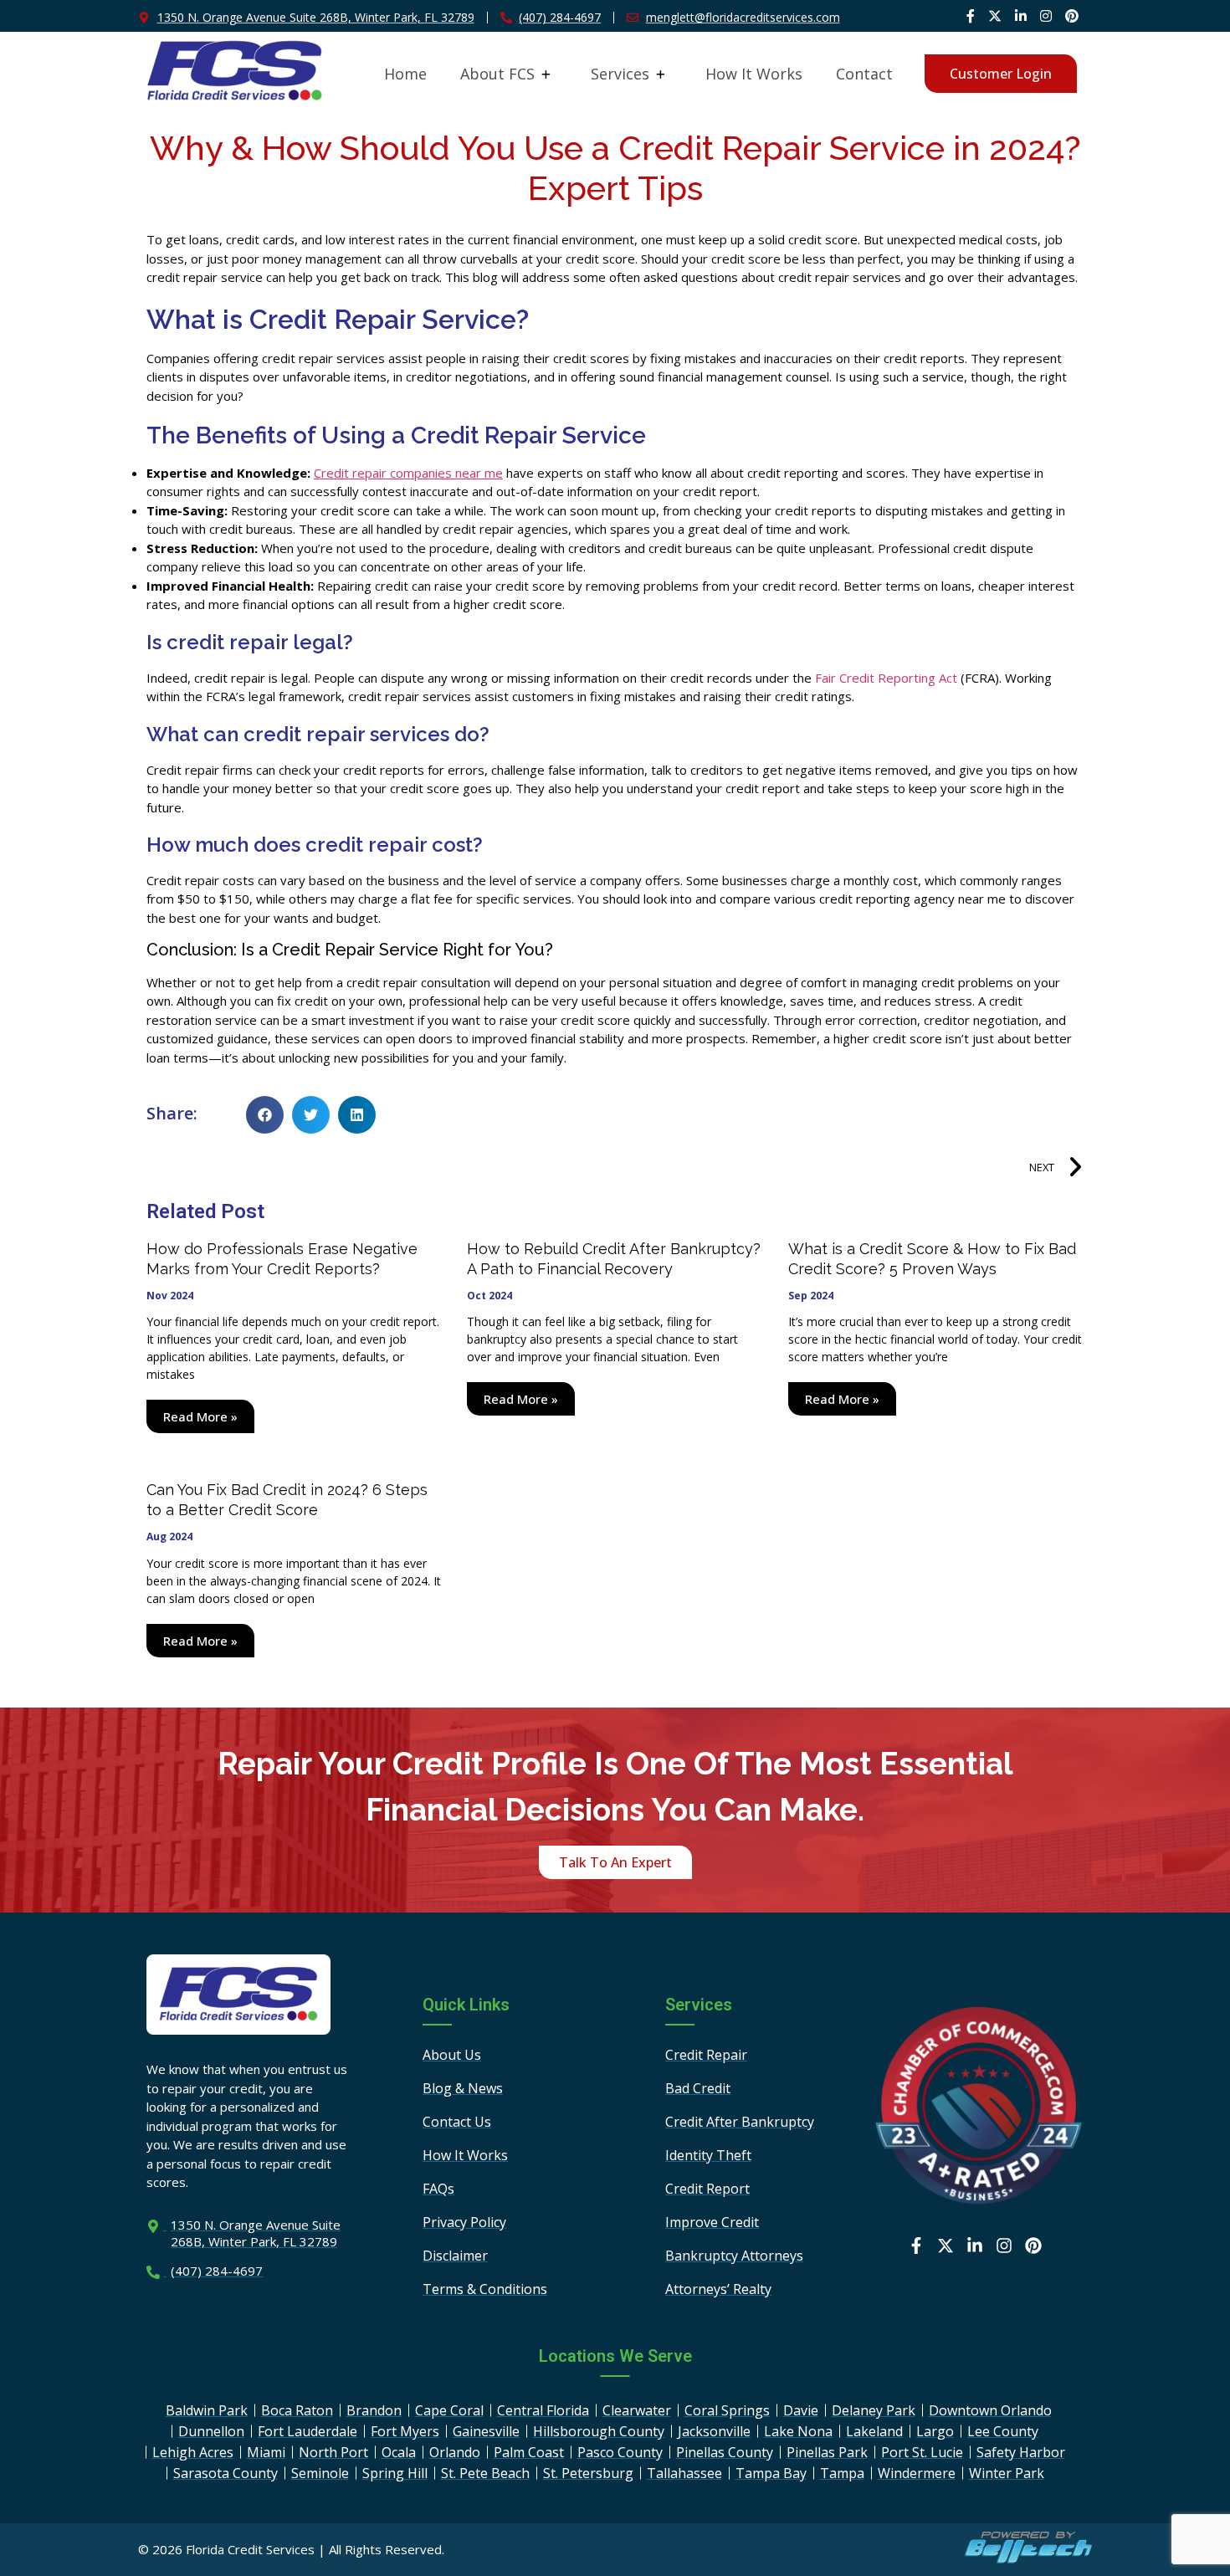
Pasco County (620, 2452)
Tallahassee (684, 2473)
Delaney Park (874, 2410)
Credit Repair (706, 2055)
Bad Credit (698, 2088)
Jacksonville (714, 2431)
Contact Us (457, 2122)
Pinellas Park (827, 2452)
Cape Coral (449, 2410)
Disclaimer (455, 2256)
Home (405, 74)
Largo (935, 2431)
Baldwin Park (207, 2410)
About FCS (497, 74)
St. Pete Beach (485, 2473)
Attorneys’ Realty (718, 2289)
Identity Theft (708, 2155)
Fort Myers (405, 2431)
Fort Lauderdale (307, 2431)
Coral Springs (727, 2410)
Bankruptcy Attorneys (734, 2256)
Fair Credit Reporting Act (886, 678)
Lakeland (874, 2431)
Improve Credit (712, 2222)
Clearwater (637, 2410)
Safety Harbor (1021, 2452)
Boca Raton (297, 2410)
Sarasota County (225, 2473)
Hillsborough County (599, 2431)
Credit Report (707, 2189)
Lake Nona (798, 2431)
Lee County (1003, 2431)
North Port (333, 2452)
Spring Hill (395, 2473)
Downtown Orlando (990, 2410)
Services (620, 74)
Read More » (200, 1416)
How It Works (754, 74)
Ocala (399, 2452)
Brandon (374, 2410)
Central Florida (543, 2410)
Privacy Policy (464, 2222)
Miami (266, 2452)
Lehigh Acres (193, 2452)
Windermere (917, 2473)
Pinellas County (725, 2452)
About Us (452, 2055)
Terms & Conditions (485, 2289)
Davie (801, 2410)
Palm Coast (529, 2452)
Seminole (320, 2473)
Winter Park (1007, 2473)
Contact (864, 74)
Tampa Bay (771, 2473)
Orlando (455, 2452)
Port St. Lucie (922, 2452)
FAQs (438, 2189)
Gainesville (486, 2431)
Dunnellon (211, 2431)
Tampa (842, 2473)
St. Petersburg (588, 2473)
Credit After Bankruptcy (740, 2122)
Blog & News (463, 2088)
